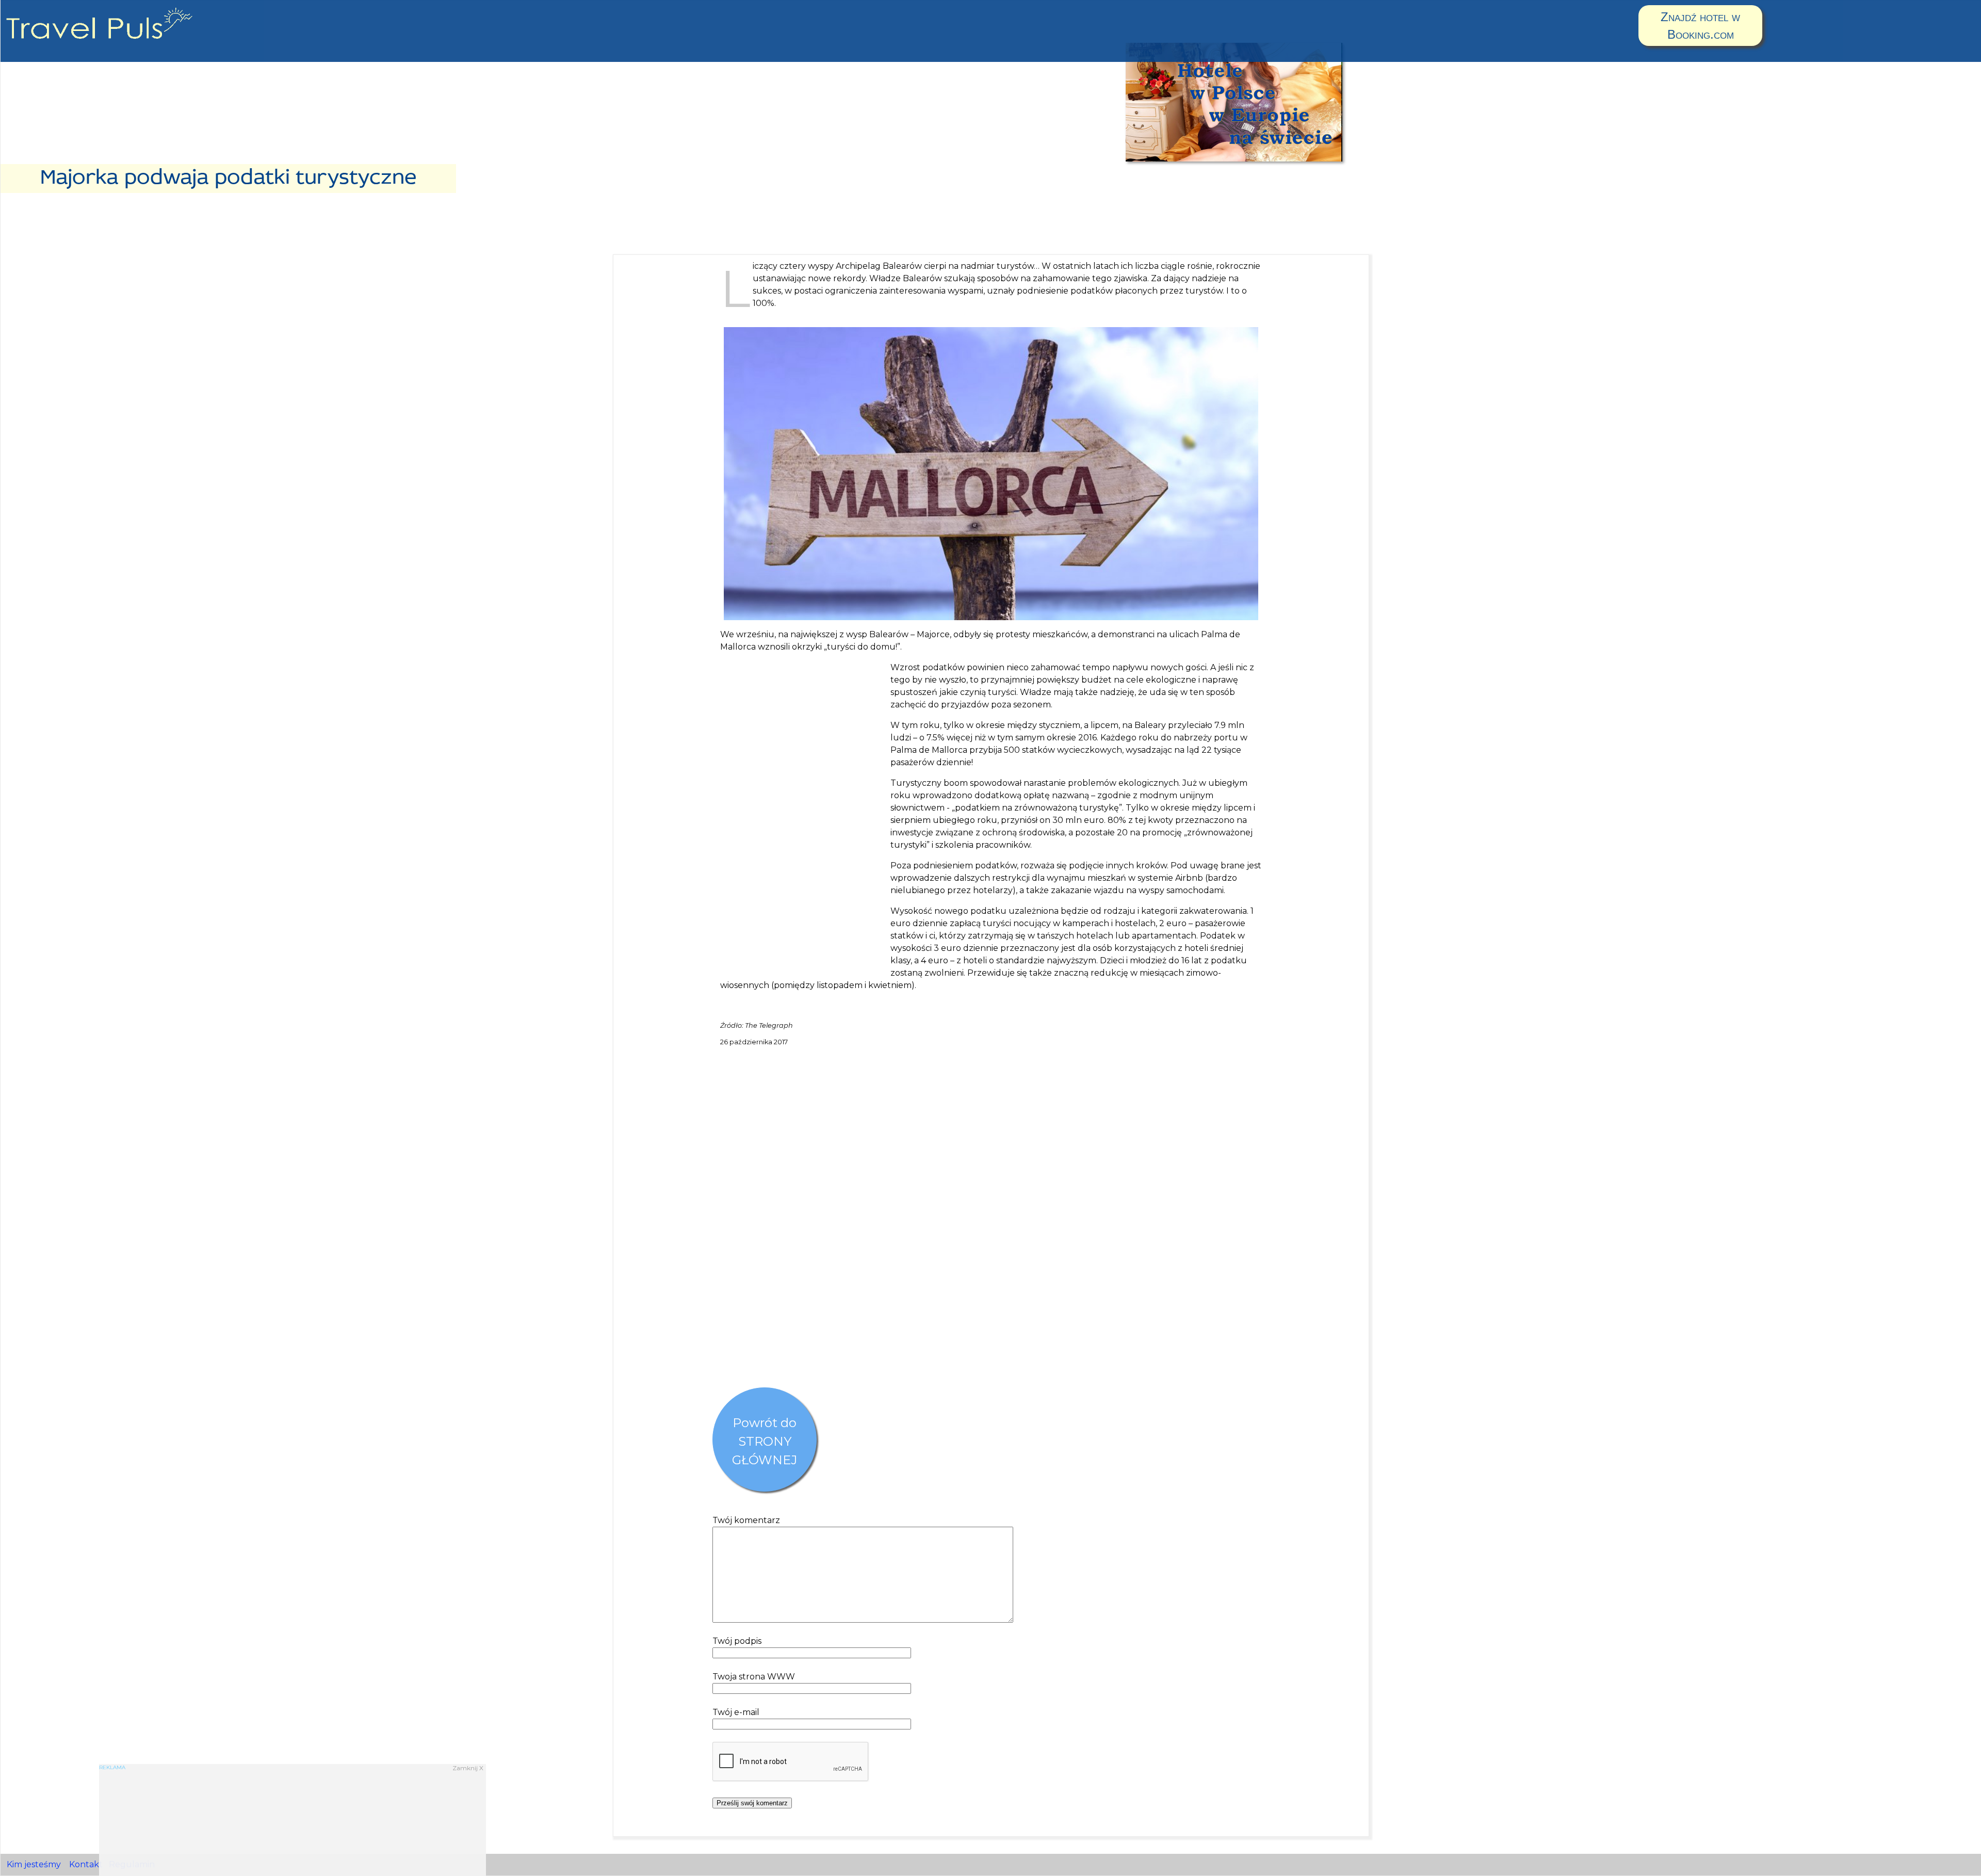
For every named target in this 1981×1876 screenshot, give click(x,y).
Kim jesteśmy (34, 1864)
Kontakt (86, 1864)
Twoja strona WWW (754, 1677)
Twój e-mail (736, 1712)
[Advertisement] (801, 816)
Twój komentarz (746, 1520)
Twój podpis (737, 1641)
